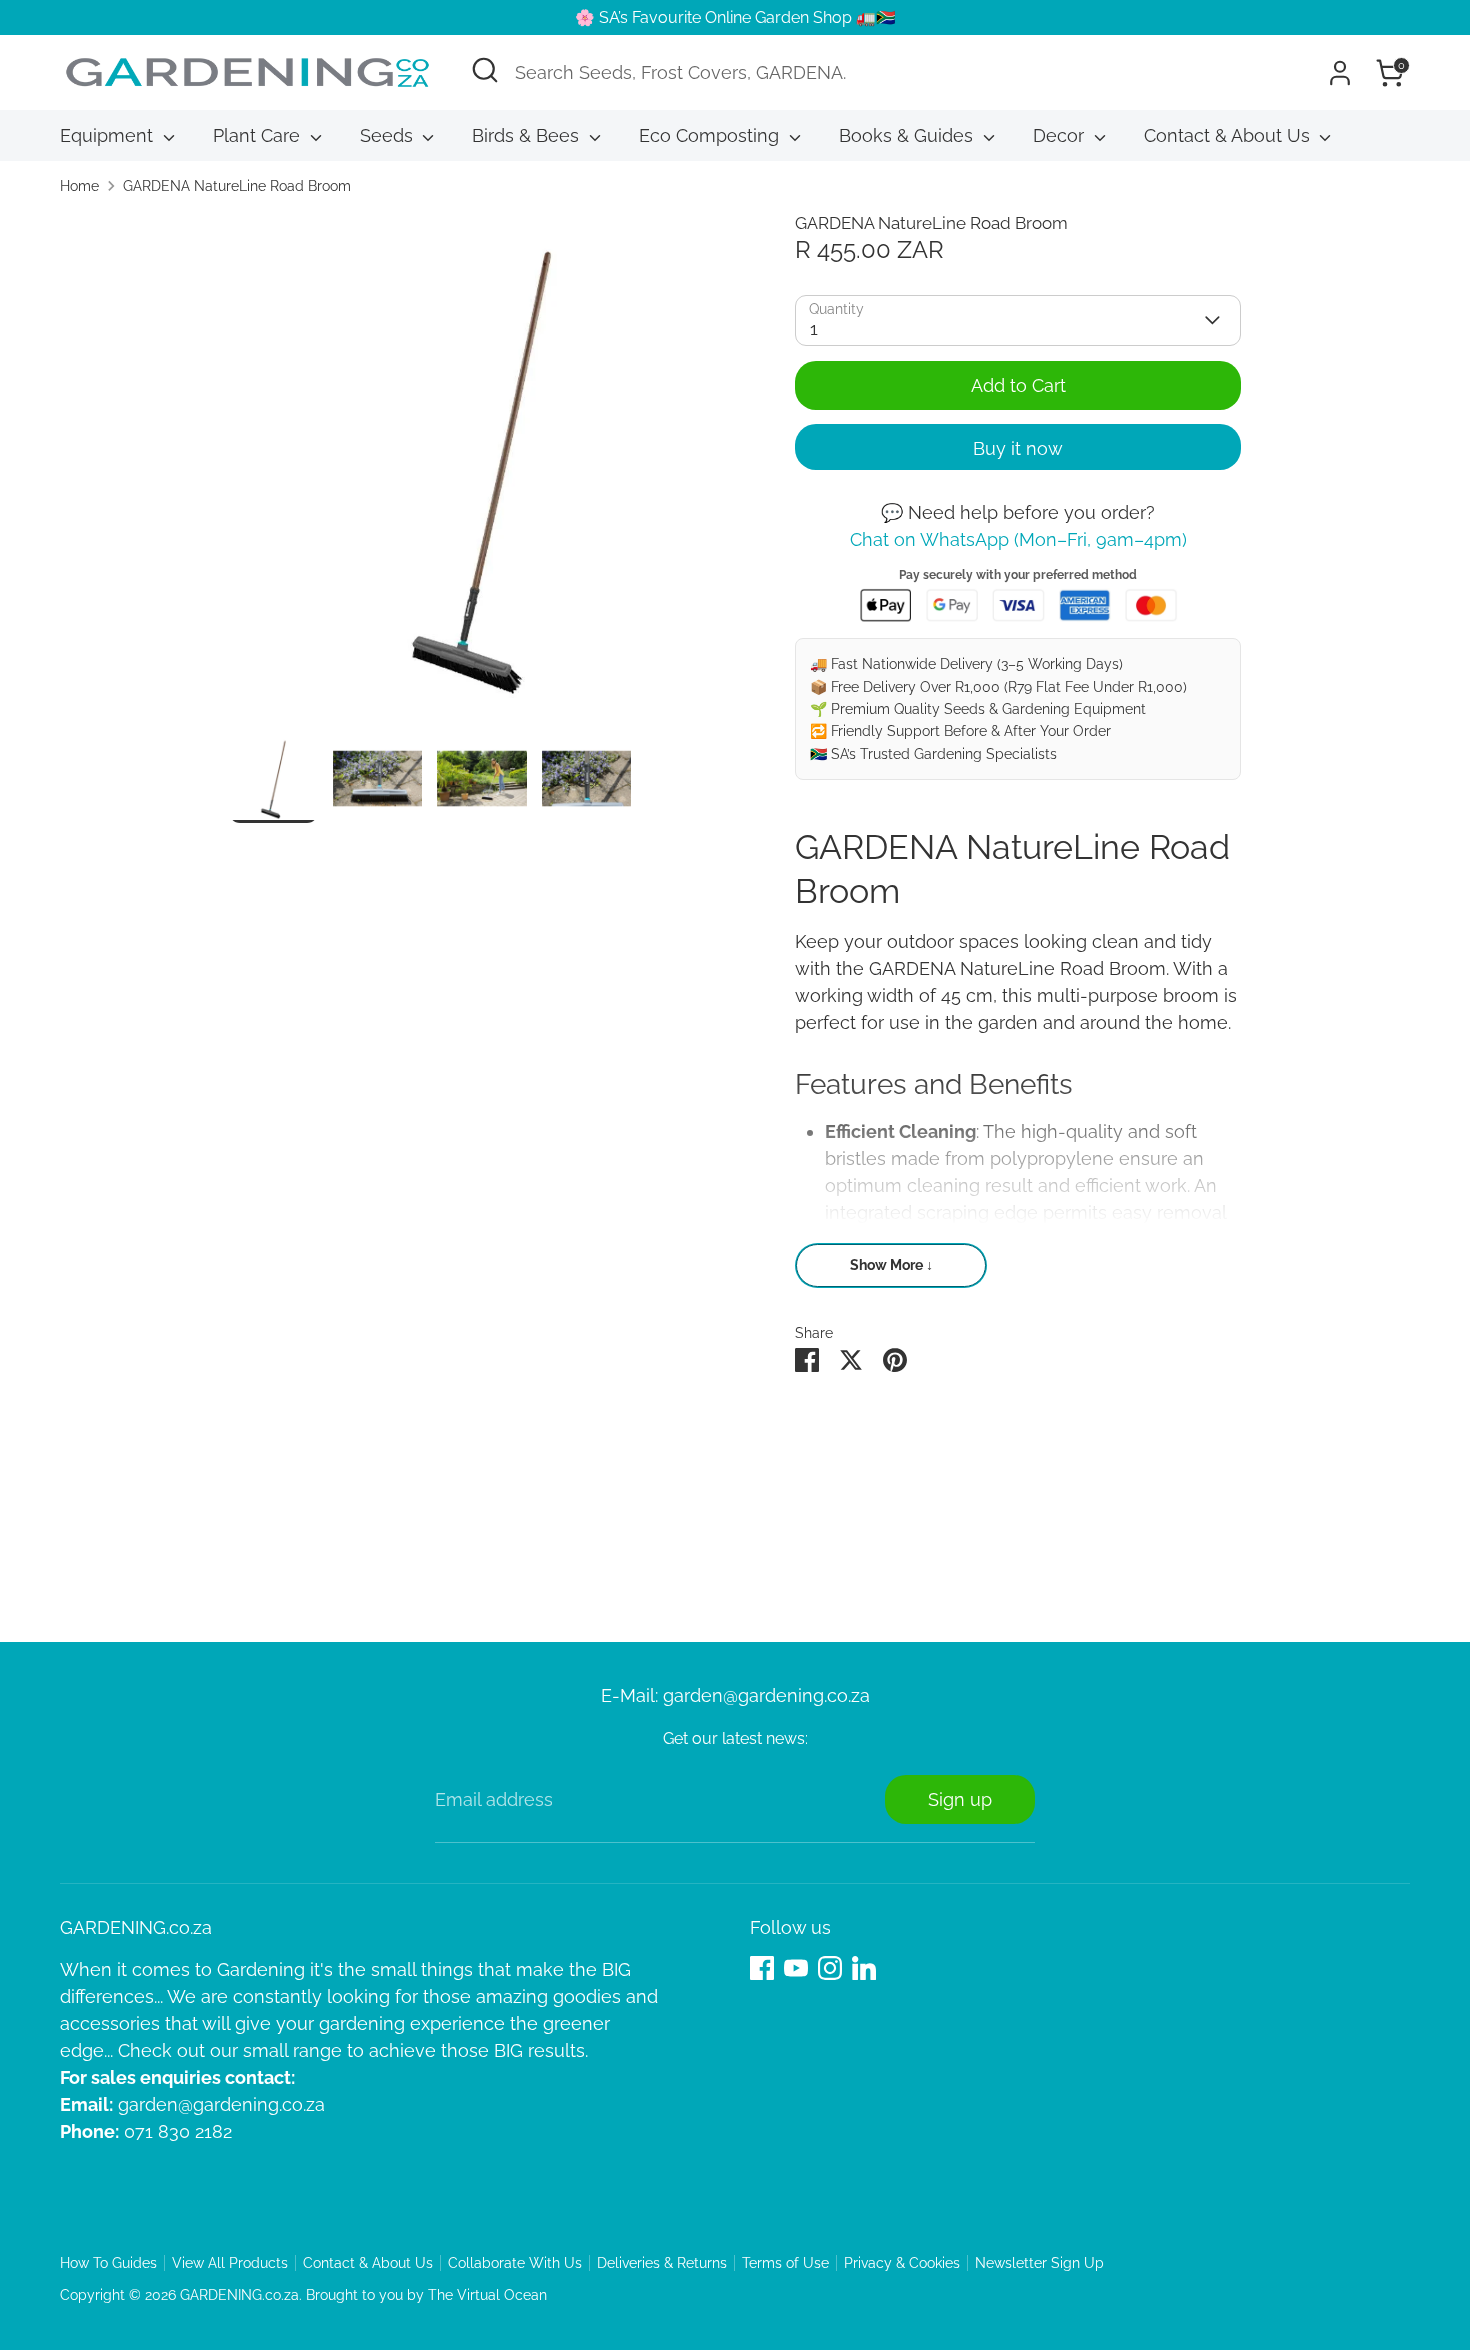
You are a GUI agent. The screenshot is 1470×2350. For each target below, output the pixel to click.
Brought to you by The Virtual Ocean (426, 2295)
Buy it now (1018, 448)
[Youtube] (796, 1968)
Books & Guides (908, 135)
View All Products (230, 2263)
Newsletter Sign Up (1039, 2263)
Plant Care (259, 135)
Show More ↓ (891, 1265)
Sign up (960, 1799)
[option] (482, 473)
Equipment (109, 135)
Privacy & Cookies (902, 2263)
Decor (1061, 135)
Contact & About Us (1229, 135)
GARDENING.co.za (239, 2295)
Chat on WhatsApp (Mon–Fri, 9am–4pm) (1018, 539)
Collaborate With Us (515, 2263)
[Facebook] (762, 1968)
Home (79, 186)
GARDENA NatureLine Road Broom (237, 186)
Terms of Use (785, 2263)
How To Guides (108, 2263)
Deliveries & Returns (662, 2263)
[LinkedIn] (864, 1968)
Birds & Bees (528, 135)
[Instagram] (830, 1968)
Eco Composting (711, 135)
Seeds (389, 135)
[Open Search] (485, 70)
